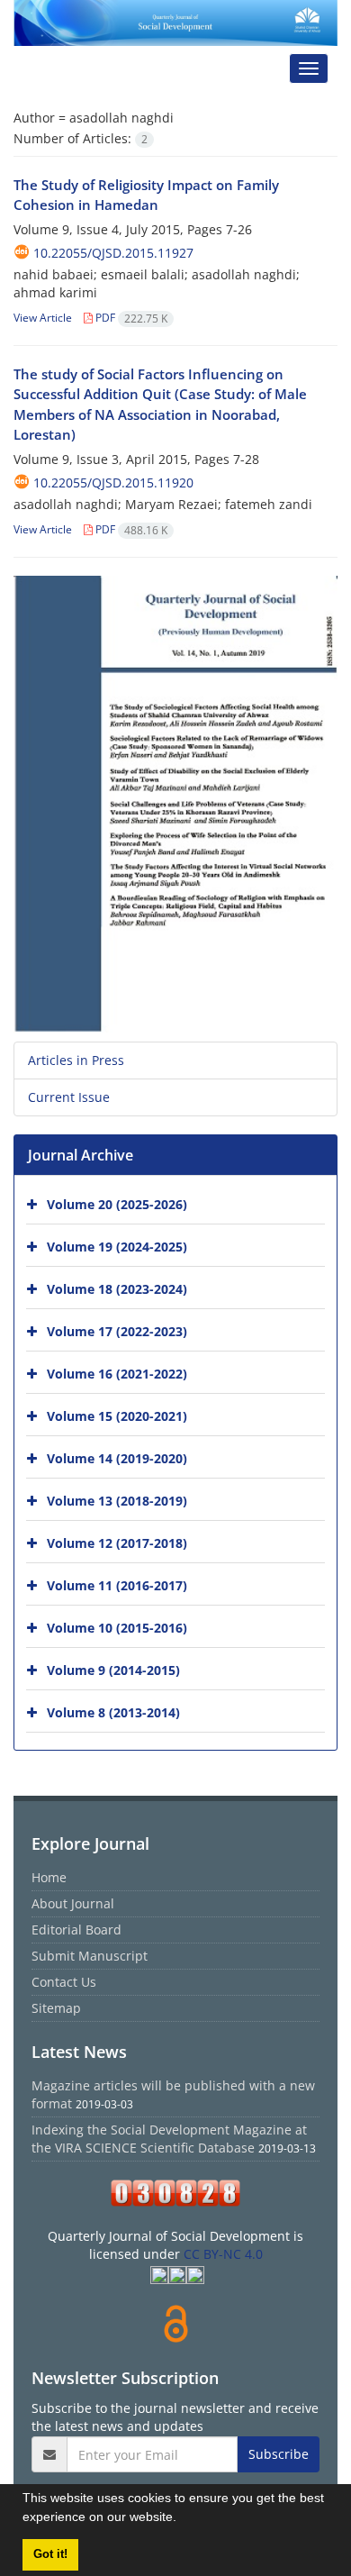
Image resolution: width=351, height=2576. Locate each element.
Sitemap (56, 2008)
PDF (130, 318)
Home (49, 1877)
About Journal (73, 1903)
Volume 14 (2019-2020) (117, 1458)
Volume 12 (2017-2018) (117, 1543)
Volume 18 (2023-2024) (117, 1289)
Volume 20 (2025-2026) (117, 1204)
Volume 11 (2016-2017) (117, 1585)
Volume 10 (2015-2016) (117, 1628)
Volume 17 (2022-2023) (117, 1331)
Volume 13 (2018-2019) (117, 1501)
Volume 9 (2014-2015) (113, 1670)
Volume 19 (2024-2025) (117, 1247)
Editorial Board (76, 1930)
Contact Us (64, 1982)
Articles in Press (76, 1060)
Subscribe (279, 2454)
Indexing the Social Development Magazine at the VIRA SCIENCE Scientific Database (169, 2139)
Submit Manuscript (90, 1956)
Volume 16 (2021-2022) (117, 1374)
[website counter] (175, 2193)
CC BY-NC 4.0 (223, 2254)
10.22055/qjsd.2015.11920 (113, 482)
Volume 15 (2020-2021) (117, 1416)
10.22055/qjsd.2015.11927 (113, 253)
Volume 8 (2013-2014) (113, 1712)
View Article (43, 318)
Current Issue (69, 1097)
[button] (183, 2519)
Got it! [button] (50, 2554)
